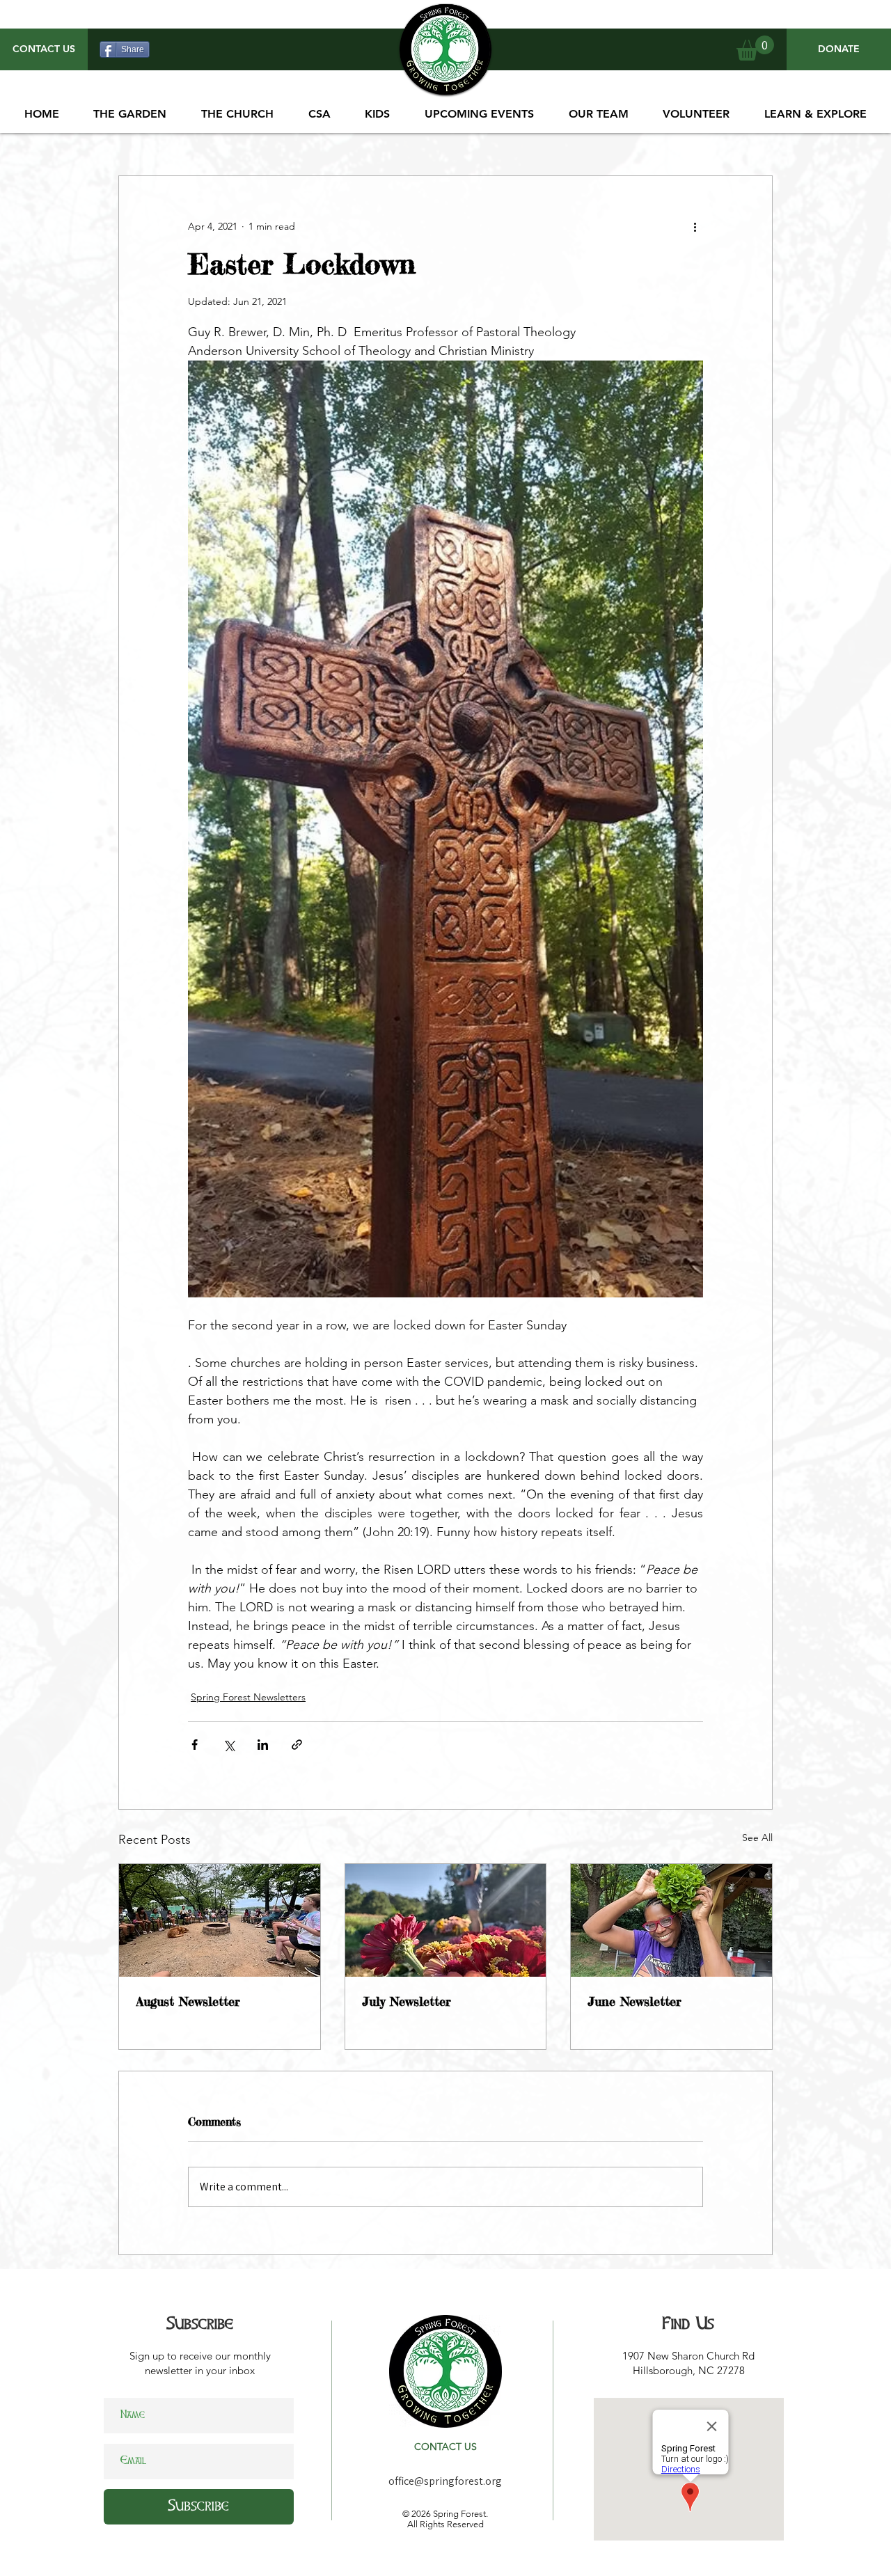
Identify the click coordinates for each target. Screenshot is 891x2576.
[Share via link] (297, 1745)
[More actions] (695, 226)
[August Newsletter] (220, 1920)
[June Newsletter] (671, 1920)
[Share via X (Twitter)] (229, 1745)
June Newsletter (634, 2001)
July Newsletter (407, 2001)
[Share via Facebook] (195, 1745)
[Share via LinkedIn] (263, 1745)
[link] (755, 48)
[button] (479, 114)
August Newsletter (188, 2001)
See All (757, 1838)
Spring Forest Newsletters (248, 1697)
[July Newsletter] (446, 1920)
